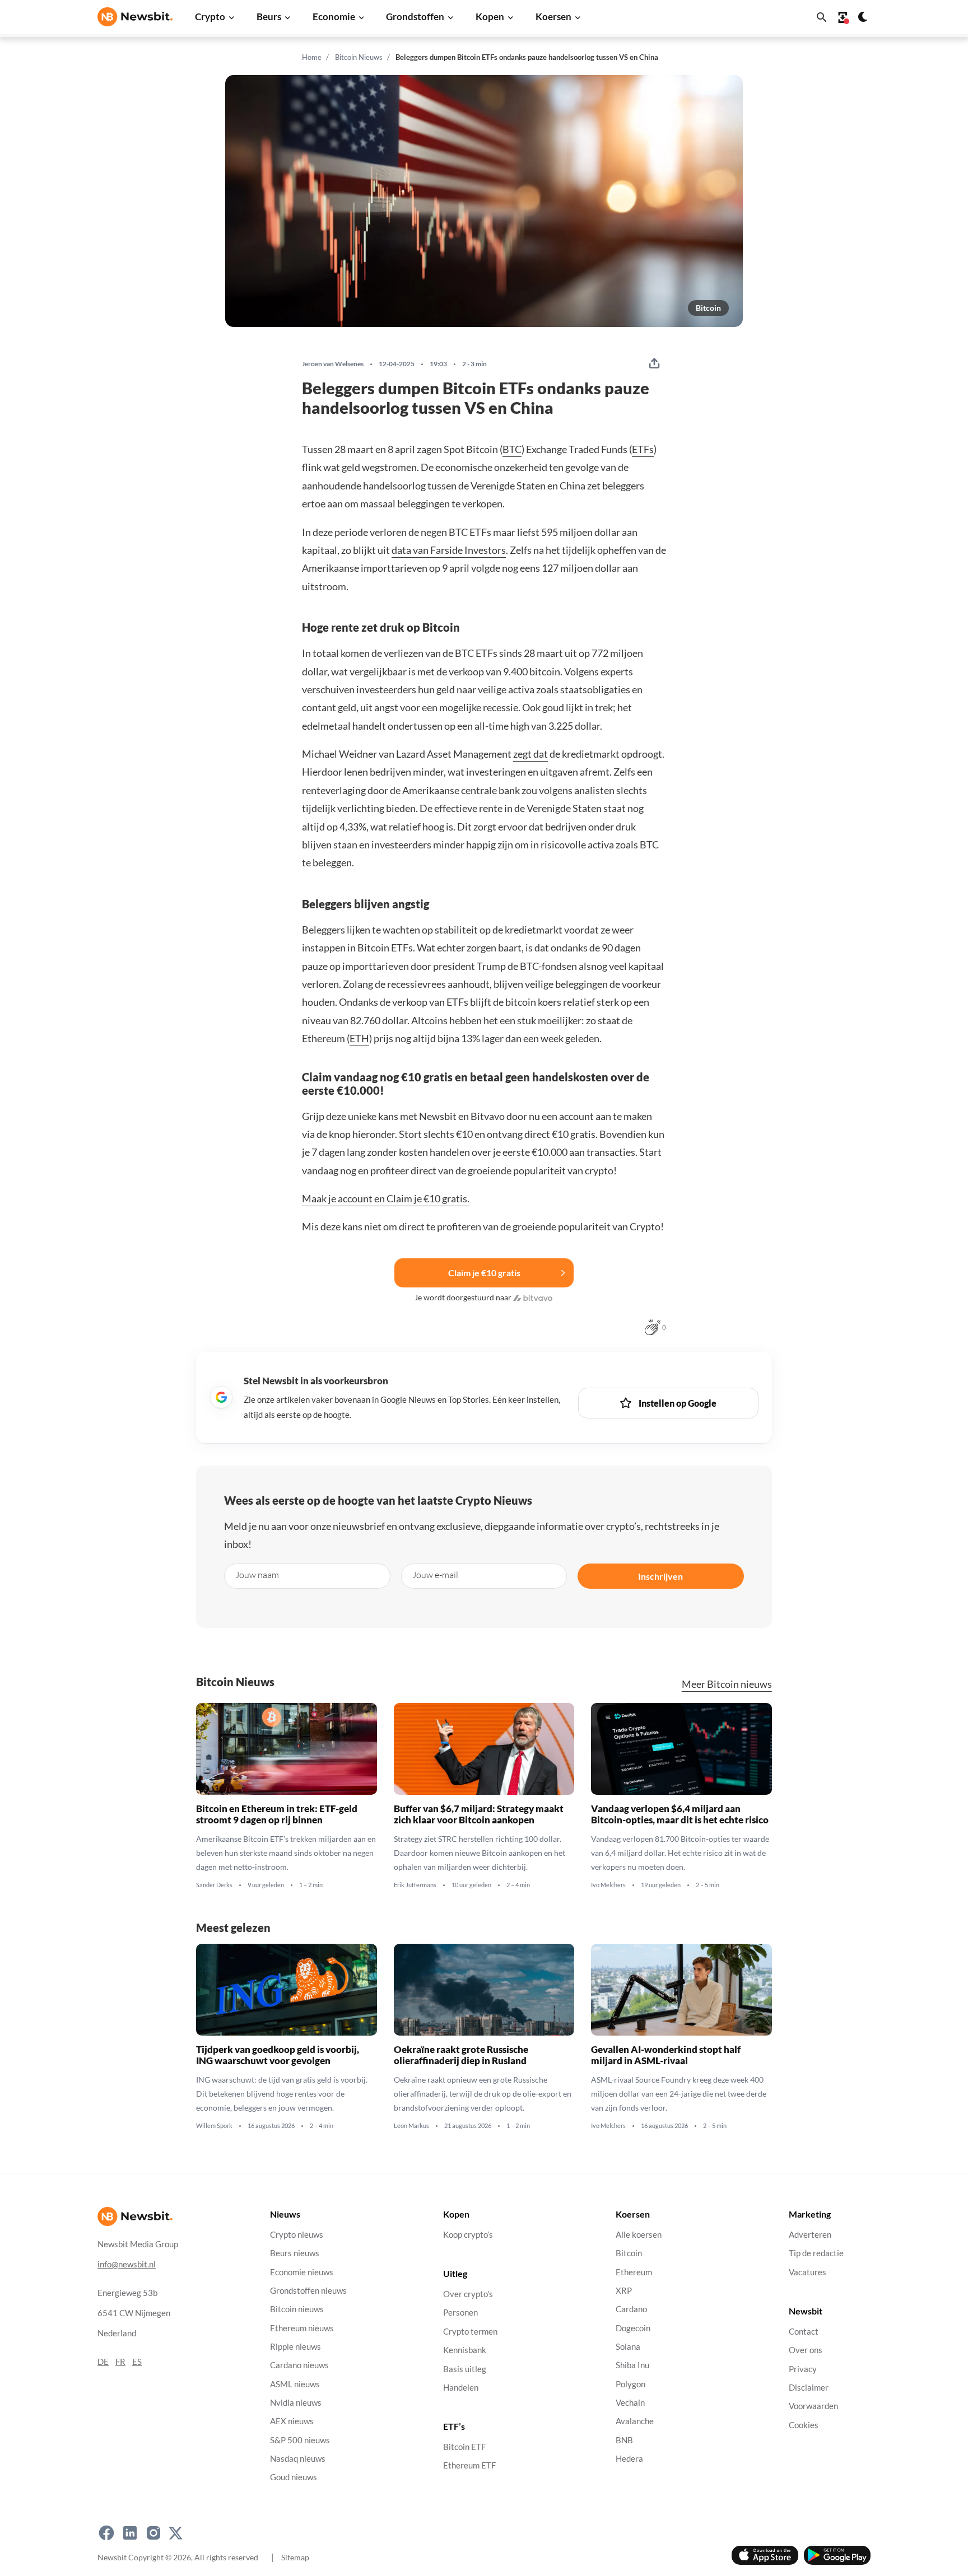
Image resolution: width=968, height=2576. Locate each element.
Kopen (490, 17)
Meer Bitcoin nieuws (727, 1684)
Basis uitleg (465, 2369)
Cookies (804, 2425)
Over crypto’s (468, 2294)
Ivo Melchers (608, 1885)
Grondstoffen (415, 17)
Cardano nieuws (299, 2365)
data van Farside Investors (449, 550)
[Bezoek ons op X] (176, 2533)
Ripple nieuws (295, 2347)
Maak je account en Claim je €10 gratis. (386, 1198)
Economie (334, 17)
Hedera (629, 2459)
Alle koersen (639, 2235)
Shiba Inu (632, 2365)
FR (120, 2362)
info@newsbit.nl (127, 2264)
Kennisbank (465, 2350)
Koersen (553, 17)
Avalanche (635, 2421)
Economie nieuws (302, 2272)
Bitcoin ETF (464, 2447)
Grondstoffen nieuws (308, 2291)
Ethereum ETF (469, 2466)
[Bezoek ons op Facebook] (106, 2533)
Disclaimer (809, 2388)
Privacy (803, 2369)
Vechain (630, 2403)
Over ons (806, 2350)
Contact (804, 2332)
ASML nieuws (295, 2384)
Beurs (269, 17)
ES (137, 2362)
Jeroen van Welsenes (333, 364)
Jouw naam (257, 1575)
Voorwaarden (813, 2406)
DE (103, 2362)
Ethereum (634, 2272)
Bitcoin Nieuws (359, 57)
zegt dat (530, 754)
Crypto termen (470, 2332)
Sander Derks (214, 1885)
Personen (460, 2313)
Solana (628, 2347)
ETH (359, 1038)
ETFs (643, 449)
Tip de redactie (816, 2253)
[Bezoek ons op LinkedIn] (130, 2533)
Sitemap (295, 2557)
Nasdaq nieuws (298, 2459)
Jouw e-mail (435, 1575)
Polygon (630, 2384)
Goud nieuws (294, 2477)
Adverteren (810, 2235)
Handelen (461, 2388)
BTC (512, 449)
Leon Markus (411, 2126)
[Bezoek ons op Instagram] (153, 2533)
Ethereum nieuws (302, 2328)
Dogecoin (633, 2328)
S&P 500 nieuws (300, 2440)
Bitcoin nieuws (297, 2309)
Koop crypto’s (468, 2235)
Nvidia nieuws (296, 2403)
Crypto (210, 17)
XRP (624, 2291)
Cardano (631, 2309)
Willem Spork (214, 2126)
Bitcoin (708, 308)
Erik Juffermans (415, 1885)
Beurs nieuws (295, 2253)
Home (312, 57)
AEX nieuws (292, 2421)
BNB (624, 2440)
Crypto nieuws (297, 2235)
